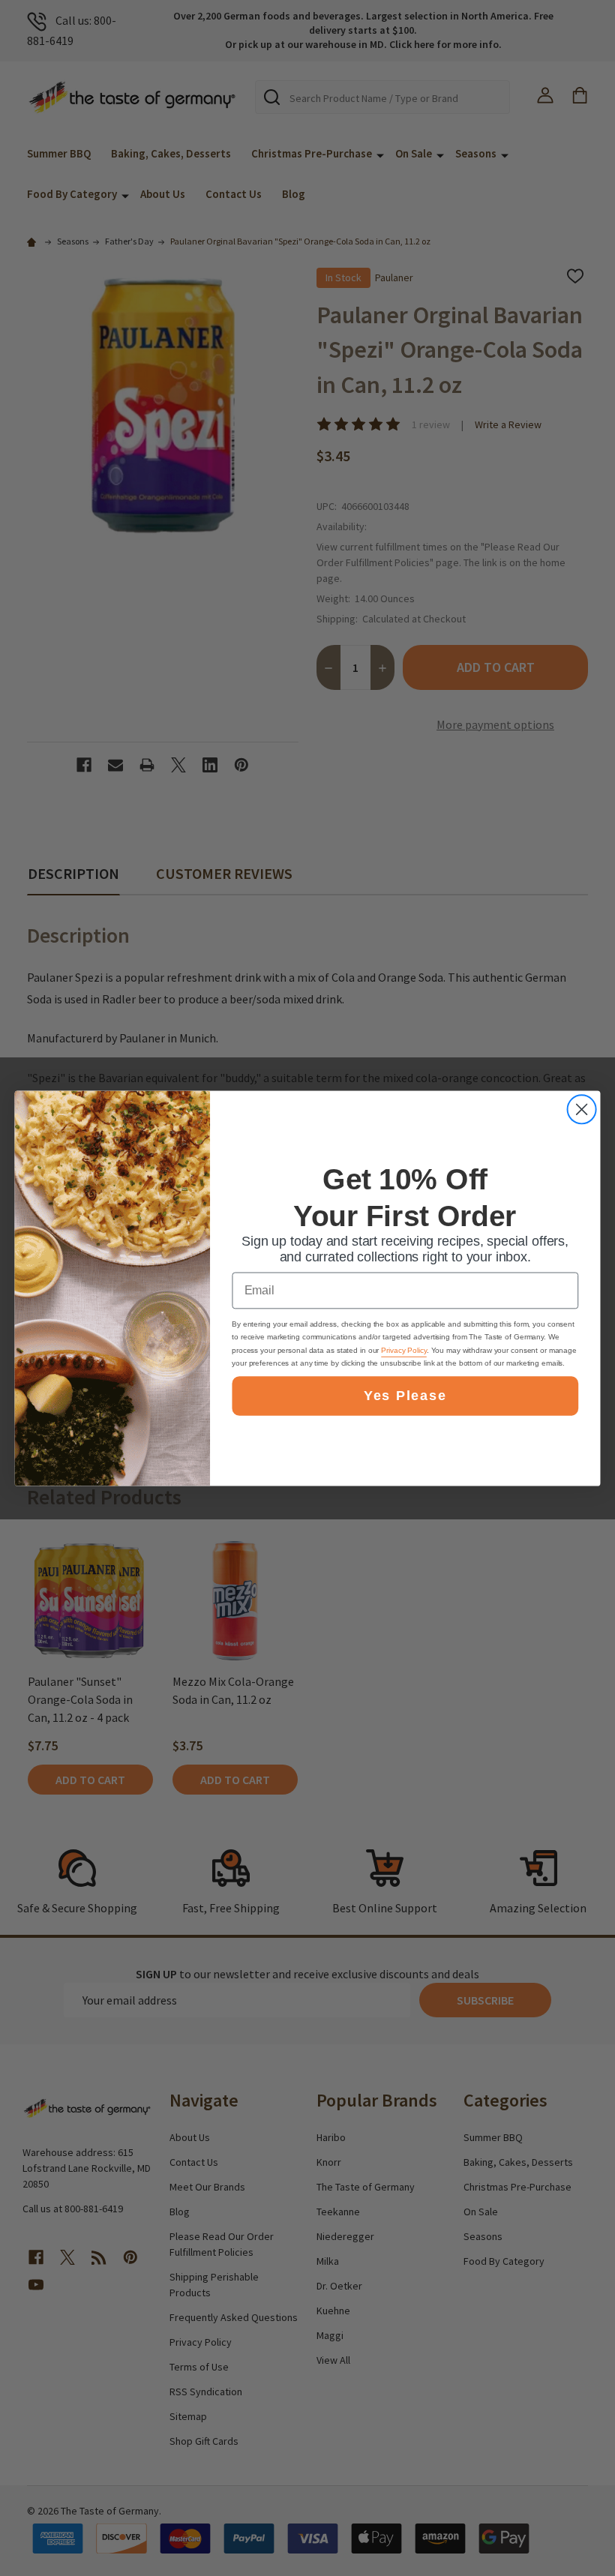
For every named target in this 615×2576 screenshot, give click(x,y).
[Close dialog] (582, 1109)
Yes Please (405, 1396)
